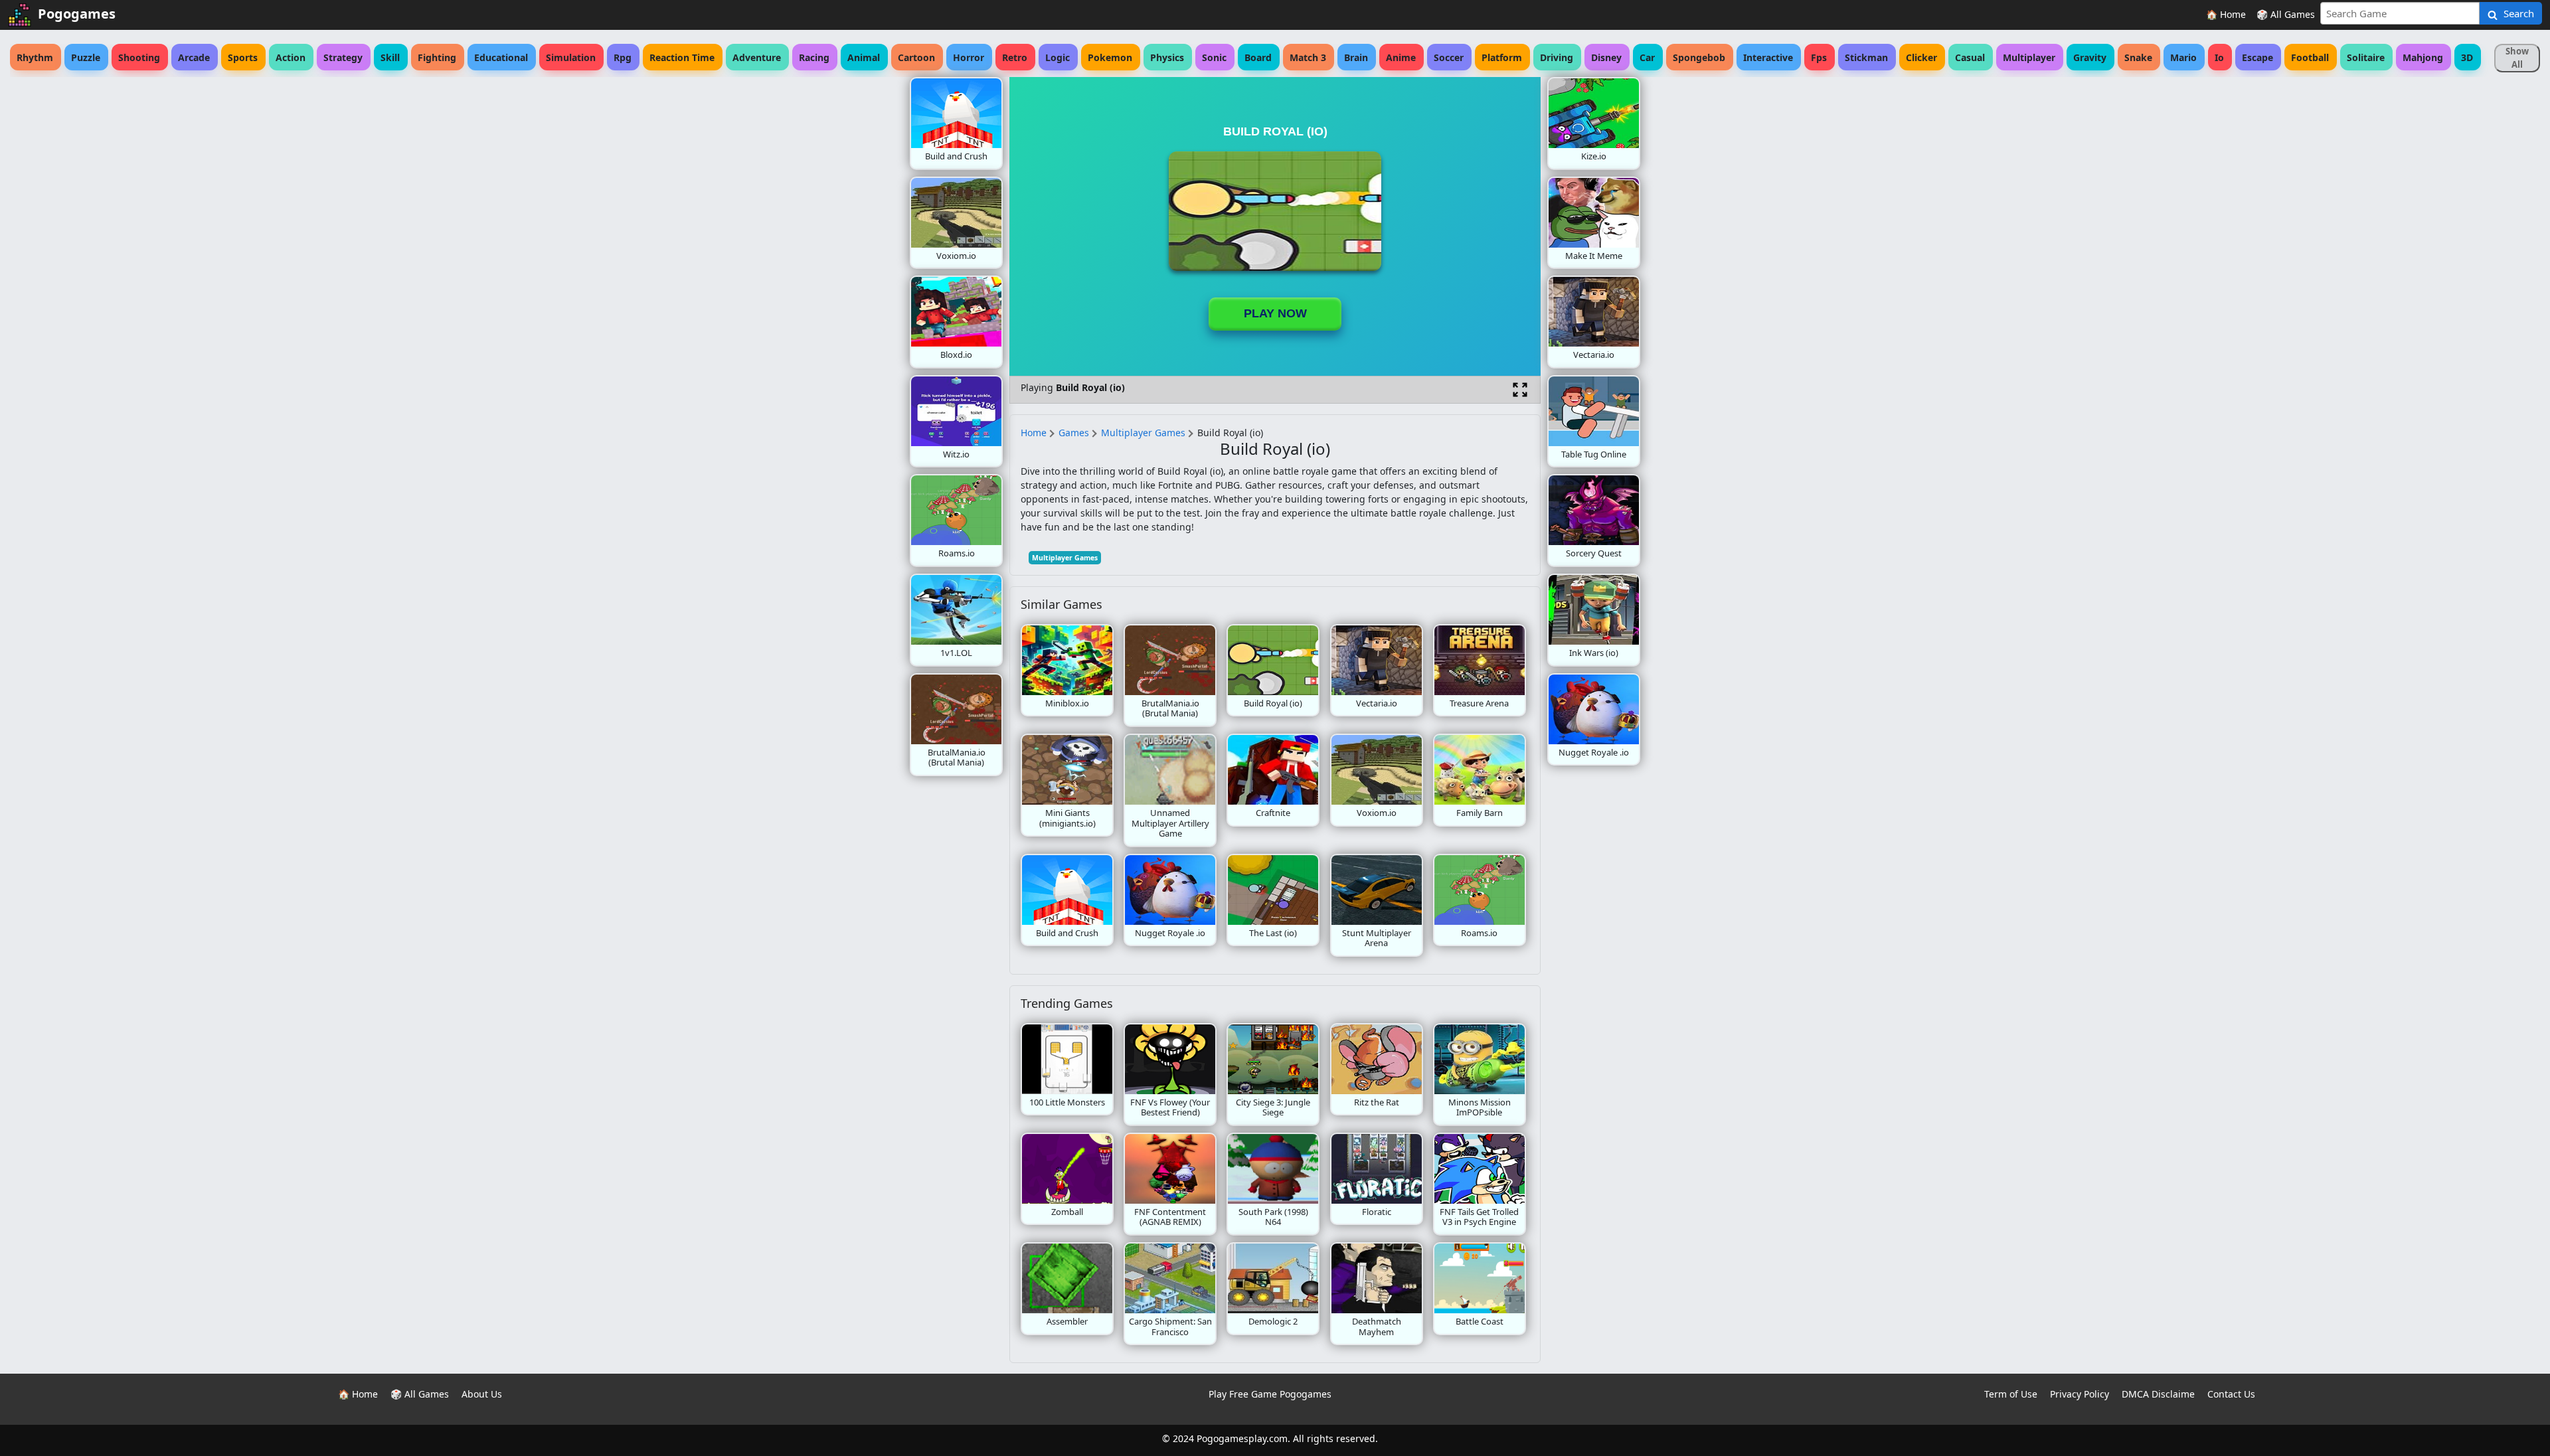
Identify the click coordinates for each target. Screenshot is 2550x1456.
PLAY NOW (1275, 313)
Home (1034, 433)
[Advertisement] (804, 276)
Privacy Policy (2080, 1394)
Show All (2517, 58)
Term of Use (2011, 1394)
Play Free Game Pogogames (1270, 1394)
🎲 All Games (2286, 14)
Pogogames (77, 14)
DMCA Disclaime (2158, 1394)
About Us (482, 1394)
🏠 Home (2226, 14)
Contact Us (2231, 1394)
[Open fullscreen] (1520, 390)
